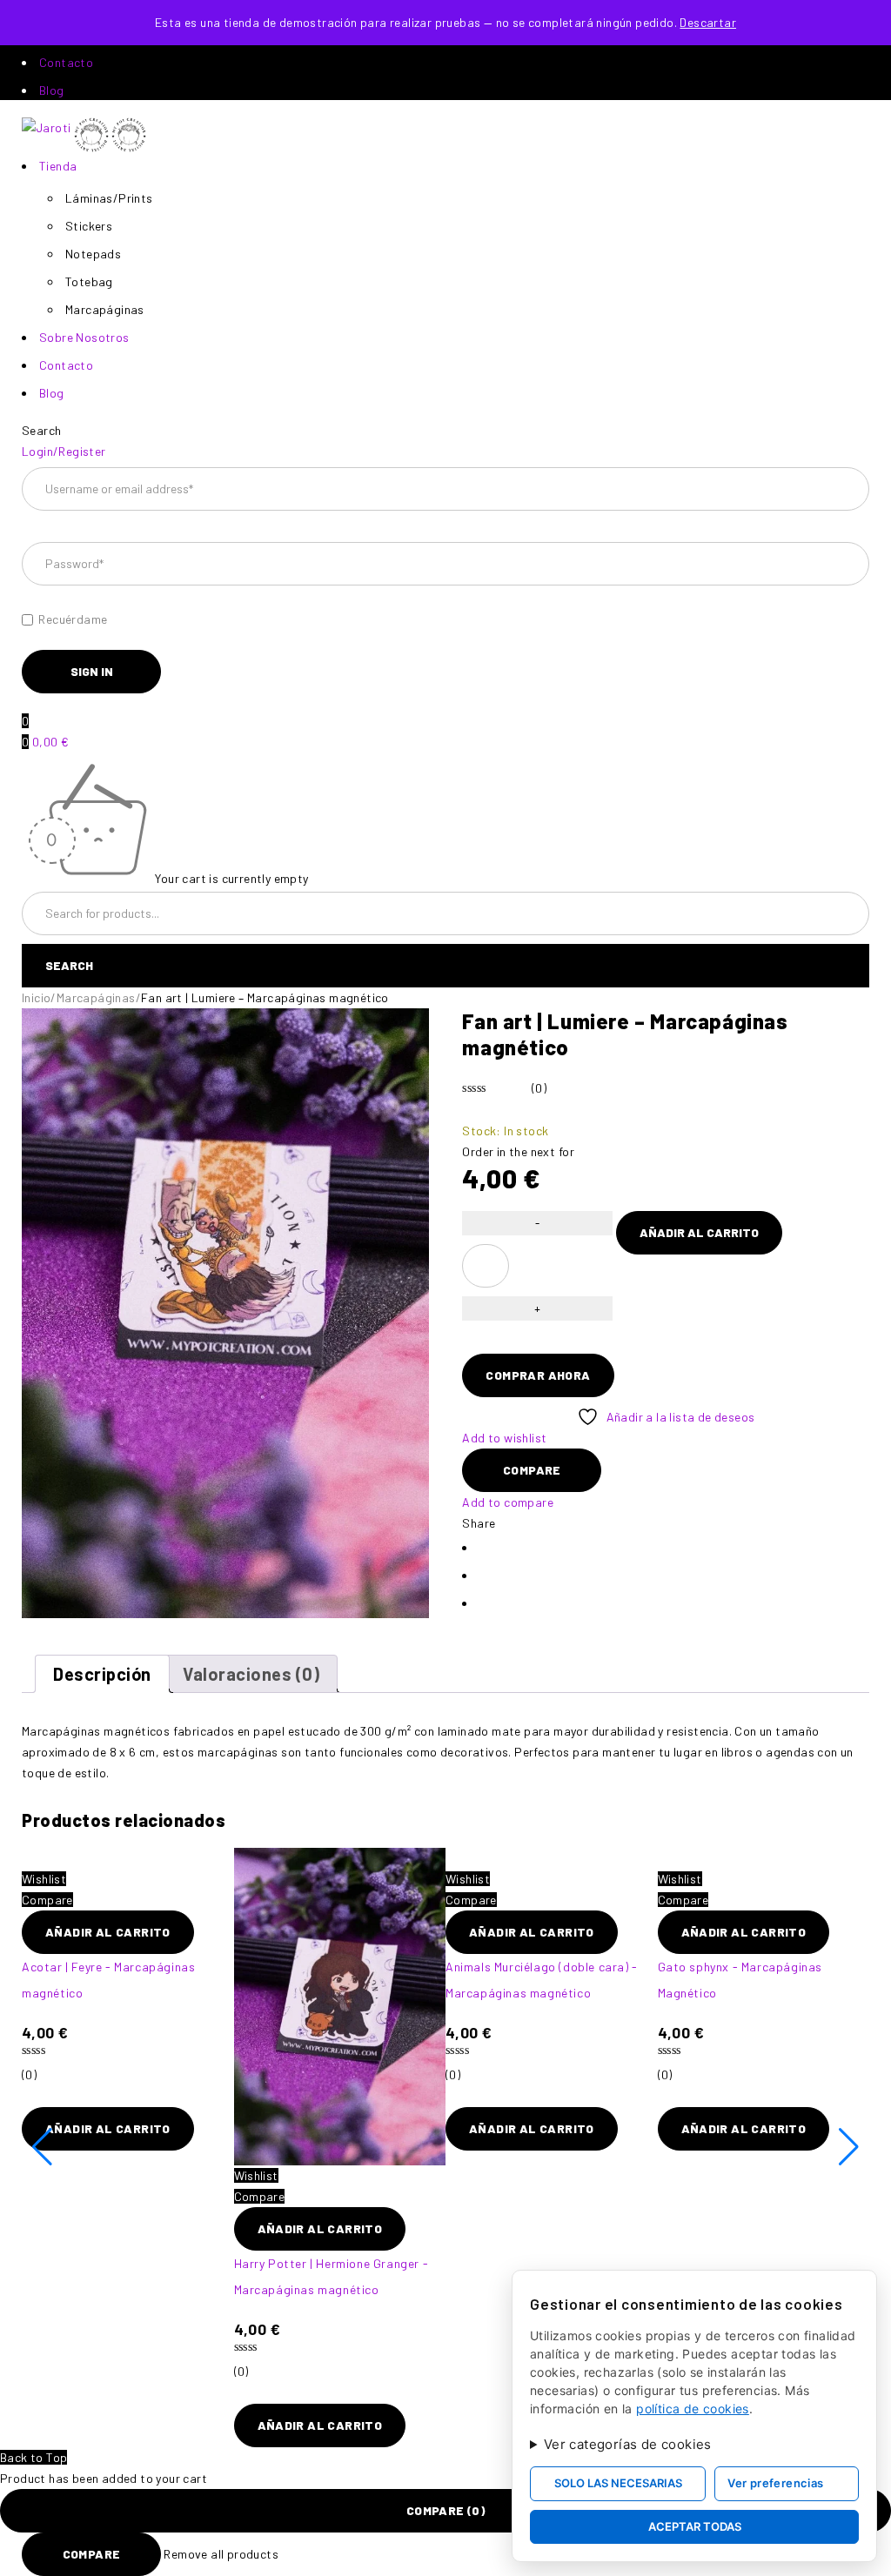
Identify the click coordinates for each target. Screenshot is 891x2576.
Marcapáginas (96, 997)
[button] (108, 1932)
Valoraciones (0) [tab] (251, 1674)
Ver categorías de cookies (628, 2444)
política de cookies (693, 2409)
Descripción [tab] (102, 1674)
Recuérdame (71, 619)
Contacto (66, 62)
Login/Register (64, 451)
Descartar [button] (708, 22)
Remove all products (221, 2554)
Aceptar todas (695, 2526)
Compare (92, 2554)
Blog (52, 90)
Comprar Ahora (538, 1375)
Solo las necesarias (618, 2483)
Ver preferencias (775, 2483)
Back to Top (33, 2457)
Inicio (36, 997)
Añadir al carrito (699, 1232)
